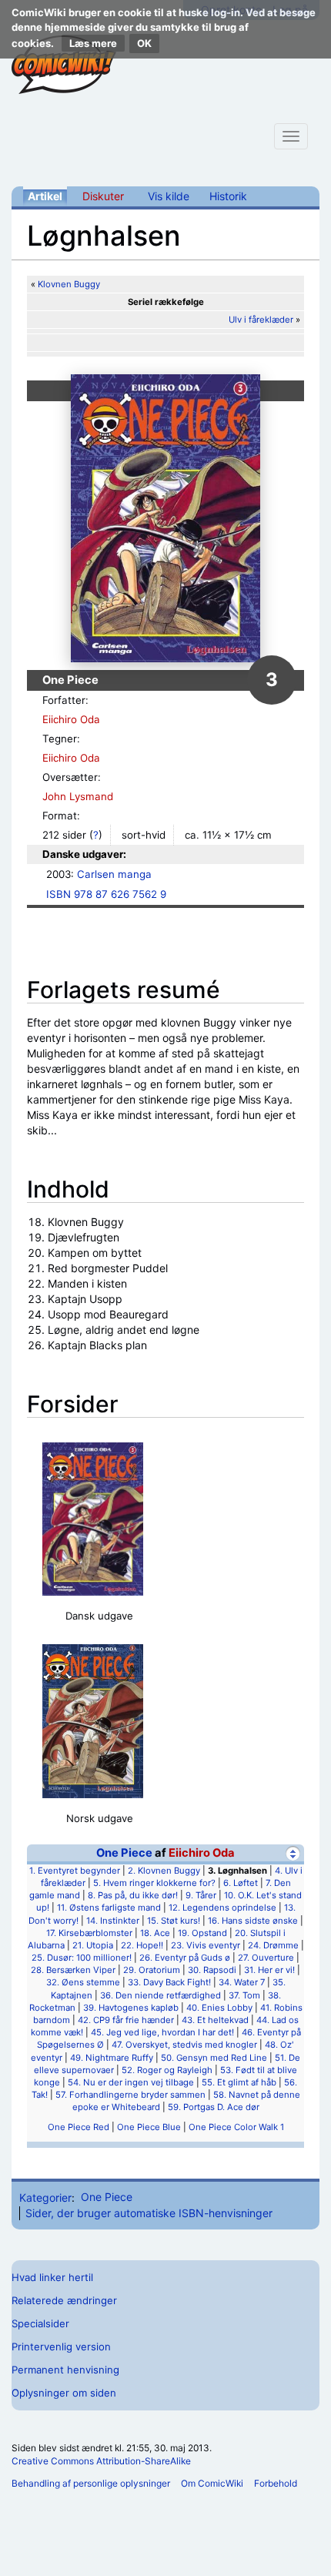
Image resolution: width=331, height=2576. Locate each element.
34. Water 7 (242, 1982)
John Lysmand (78, 796)
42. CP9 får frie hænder (126, 2020)
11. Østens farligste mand (109, 1908)
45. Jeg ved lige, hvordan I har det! (162, 2032)
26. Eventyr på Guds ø (185, 1958)
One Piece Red (79, 2127)
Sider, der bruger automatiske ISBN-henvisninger (149, 2213)
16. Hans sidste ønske (253, 1921)
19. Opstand (202, 1933)
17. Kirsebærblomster (89, 1933)
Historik (228, 196)
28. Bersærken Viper (73, 1970)
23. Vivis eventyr (206, 1945)
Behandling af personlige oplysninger (91, 2483)
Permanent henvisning (65, 2370)
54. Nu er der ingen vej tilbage (131, 2082)
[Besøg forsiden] (64, 65)
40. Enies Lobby (219, 2008)
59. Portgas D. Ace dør (214, 2107)
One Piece (124, 1853)
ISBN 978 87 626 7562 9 (106, 894)
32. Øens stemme (83, 1982)
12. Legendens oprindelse (222, 1908)
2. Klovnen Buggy (164, 1871)
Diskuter (103, 196)
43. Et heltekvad (215, 2020)
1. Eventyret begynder (75, 1871)
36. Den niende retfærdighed (160, 1995)
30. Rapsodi (212, 1970)
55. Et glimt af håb (239, 2082)
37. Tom (244, 1995)
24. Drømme (273, 1945)
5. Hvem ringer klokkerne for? (154, 1883)
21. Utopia (93, 1945)
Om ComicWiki (212, 2483)
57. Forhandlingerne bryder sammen (130, 2095)
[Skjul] (293, 1853)
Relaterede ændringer (64, 2300)
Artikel (45, 196)
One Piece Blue (149, 2127)
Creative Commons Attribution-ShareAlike (101, 2461)
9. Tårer (201, 1895)
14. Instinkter (113, 1921)
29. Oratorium (152, 1970)
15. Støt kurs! (174, 1921)
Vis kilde (169, 196)
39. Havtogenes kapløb (131, 2008)
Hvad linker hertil (52, 2277)
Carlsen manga (114, 874)
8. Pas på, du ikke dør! (133, 1895)
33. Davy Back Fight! (169, 1982)
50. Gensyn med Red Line (214, 2058)
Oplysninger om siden (64, 2393)
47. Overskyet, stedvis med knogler (184, 2045)
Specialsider (40, 2323)
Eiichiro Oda (71, 719)
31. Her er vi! (269, 1970)
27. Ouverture (266, 1958)
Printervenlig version (61, 2347)
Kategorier (45, 2197)
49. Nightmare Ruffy (112, 2058)
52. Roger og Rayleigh (167, 2070)
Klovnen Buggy (69, 284)
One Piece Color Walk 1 (236, 2127)
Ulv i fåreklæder (261, 320)
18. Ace (155, 1933)
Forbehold (276, 2483)
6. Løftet (241, 1883)
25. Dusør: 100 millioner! (82, 1958)
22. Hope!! (142, 1945)
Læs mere (93, 43)
